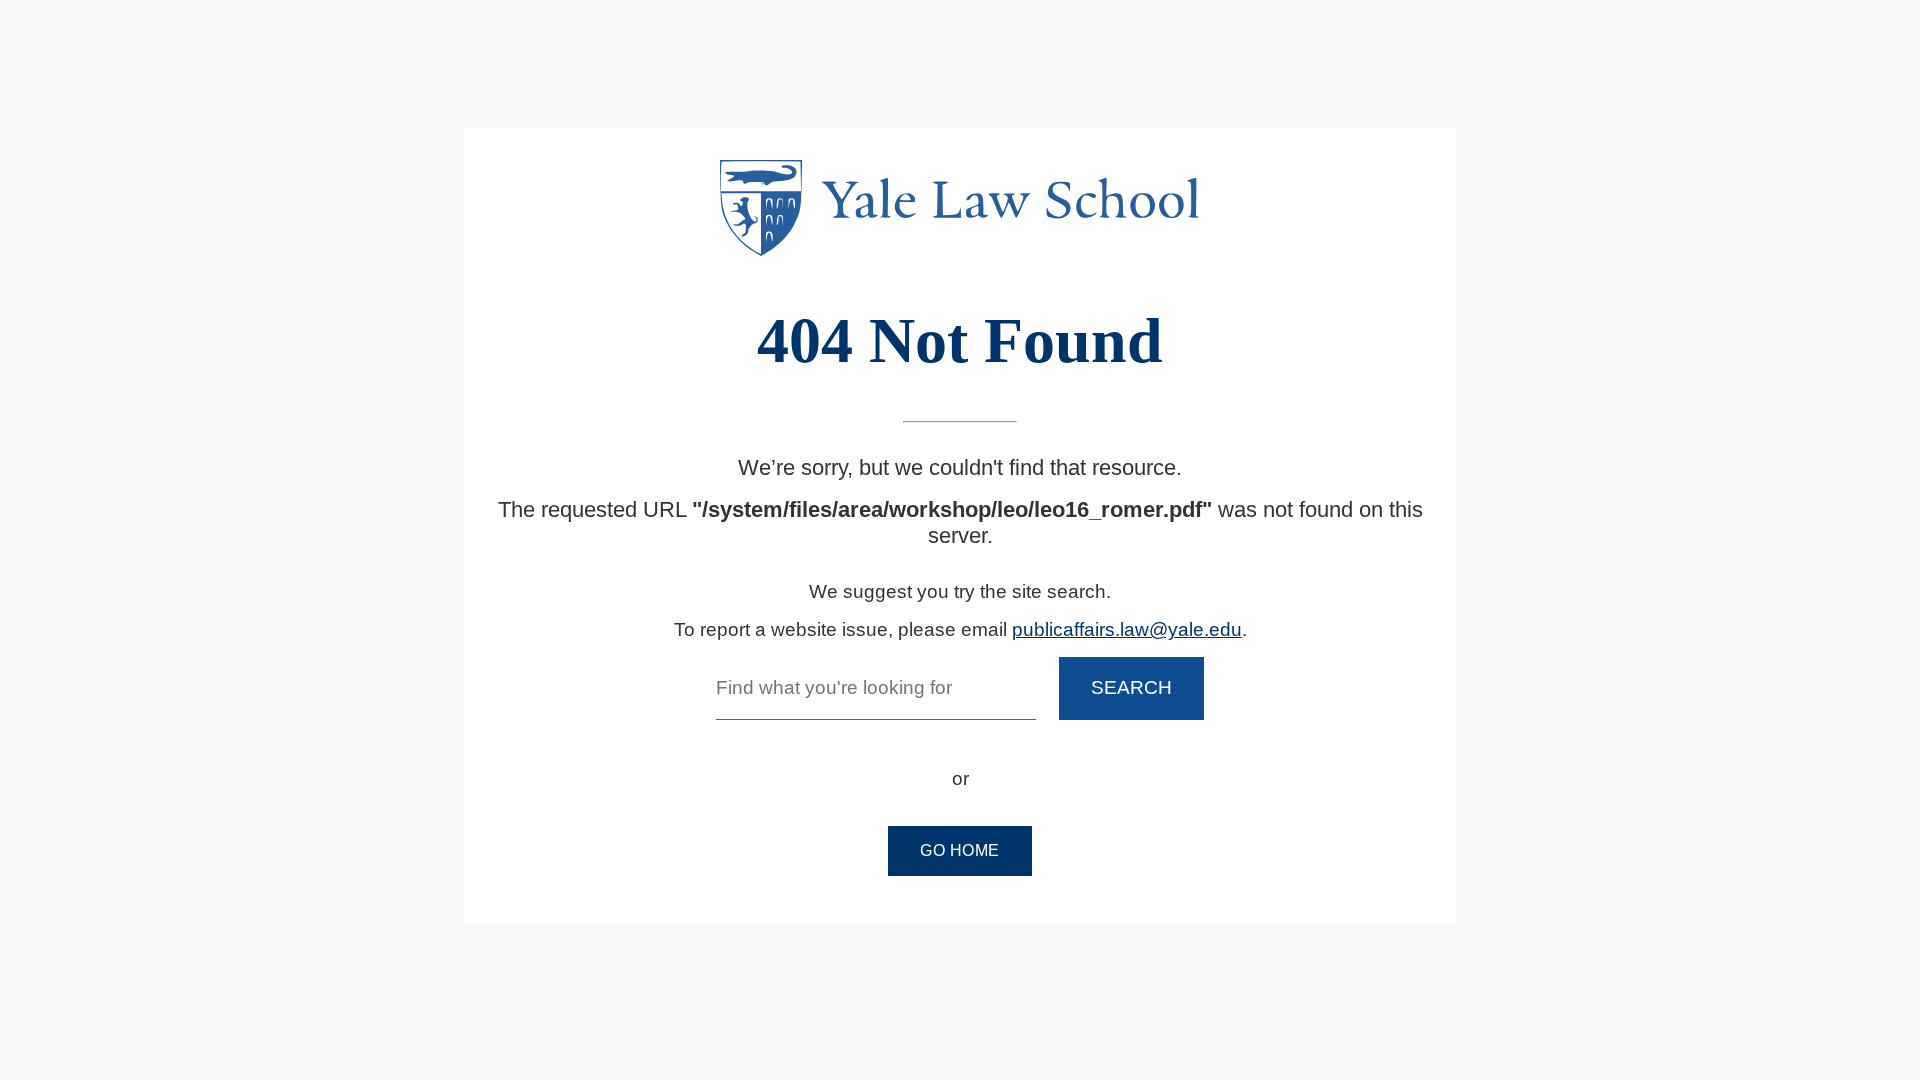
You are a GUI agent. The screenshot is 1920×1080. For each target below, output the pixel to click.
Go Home (959, 850)
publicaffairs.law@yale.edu (1127, 629)
